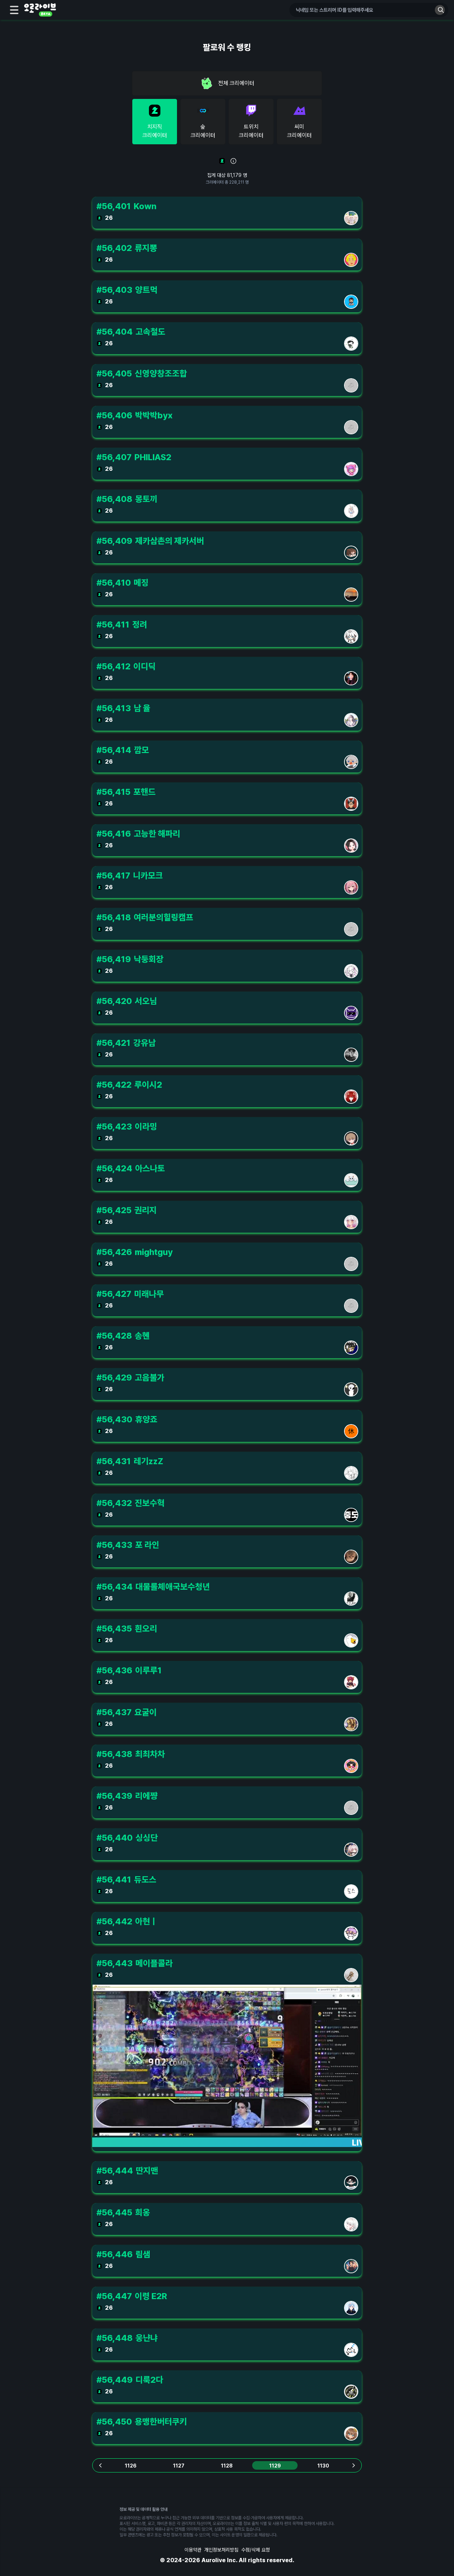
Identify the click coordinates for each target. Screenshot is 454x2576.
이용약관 (193, 2550)
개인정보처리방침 (221, 2550)
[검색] (440, 10)
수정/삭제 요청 (256, 2550)
